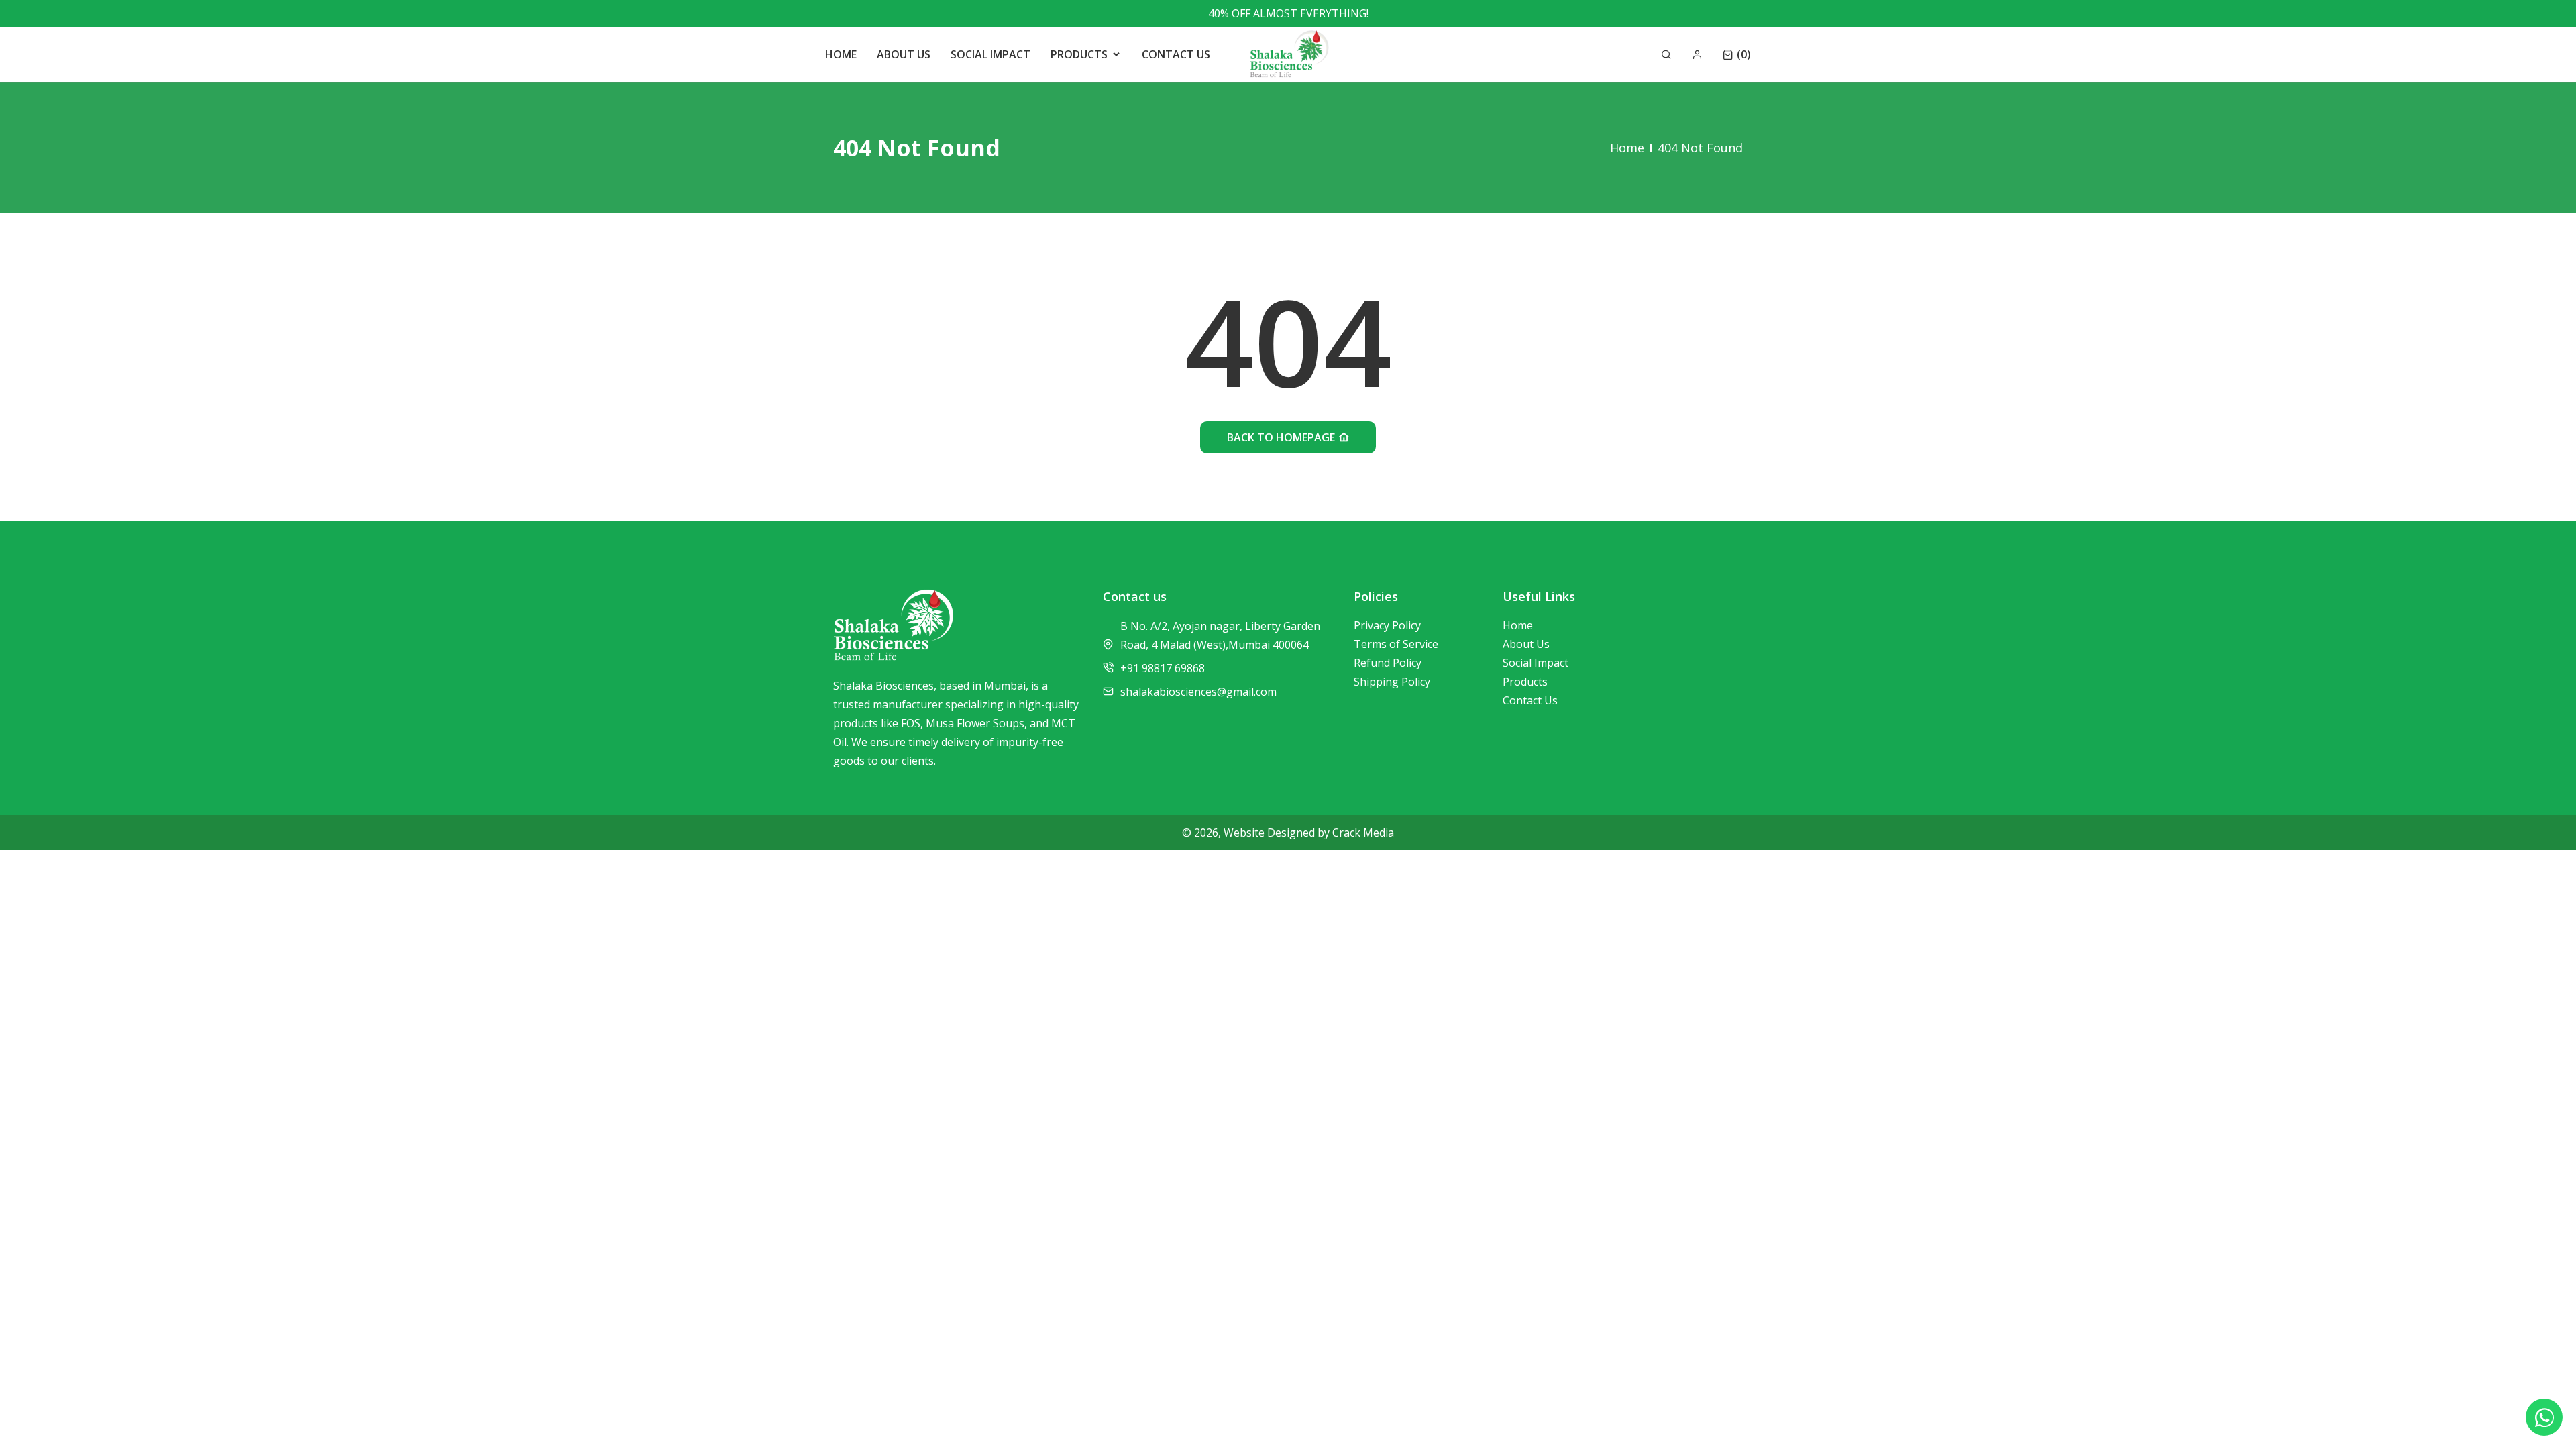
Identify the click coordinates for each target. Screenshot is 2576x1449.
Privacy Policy (1387, 625)
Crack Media (1363, 833)
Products (1525, 682)
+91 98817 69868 (1163, 668)
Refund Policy (1388, 663)
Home (1627, 148)
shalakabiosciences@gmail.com (1198, 692)
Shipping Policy (1392, 682)
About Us (1526, 644)
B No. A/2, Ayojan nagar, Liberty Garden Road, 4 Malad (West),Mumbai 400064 (1220, 635)
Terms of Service (1396, 644)
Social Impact (1536, 663)
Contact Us (1530, 700)
